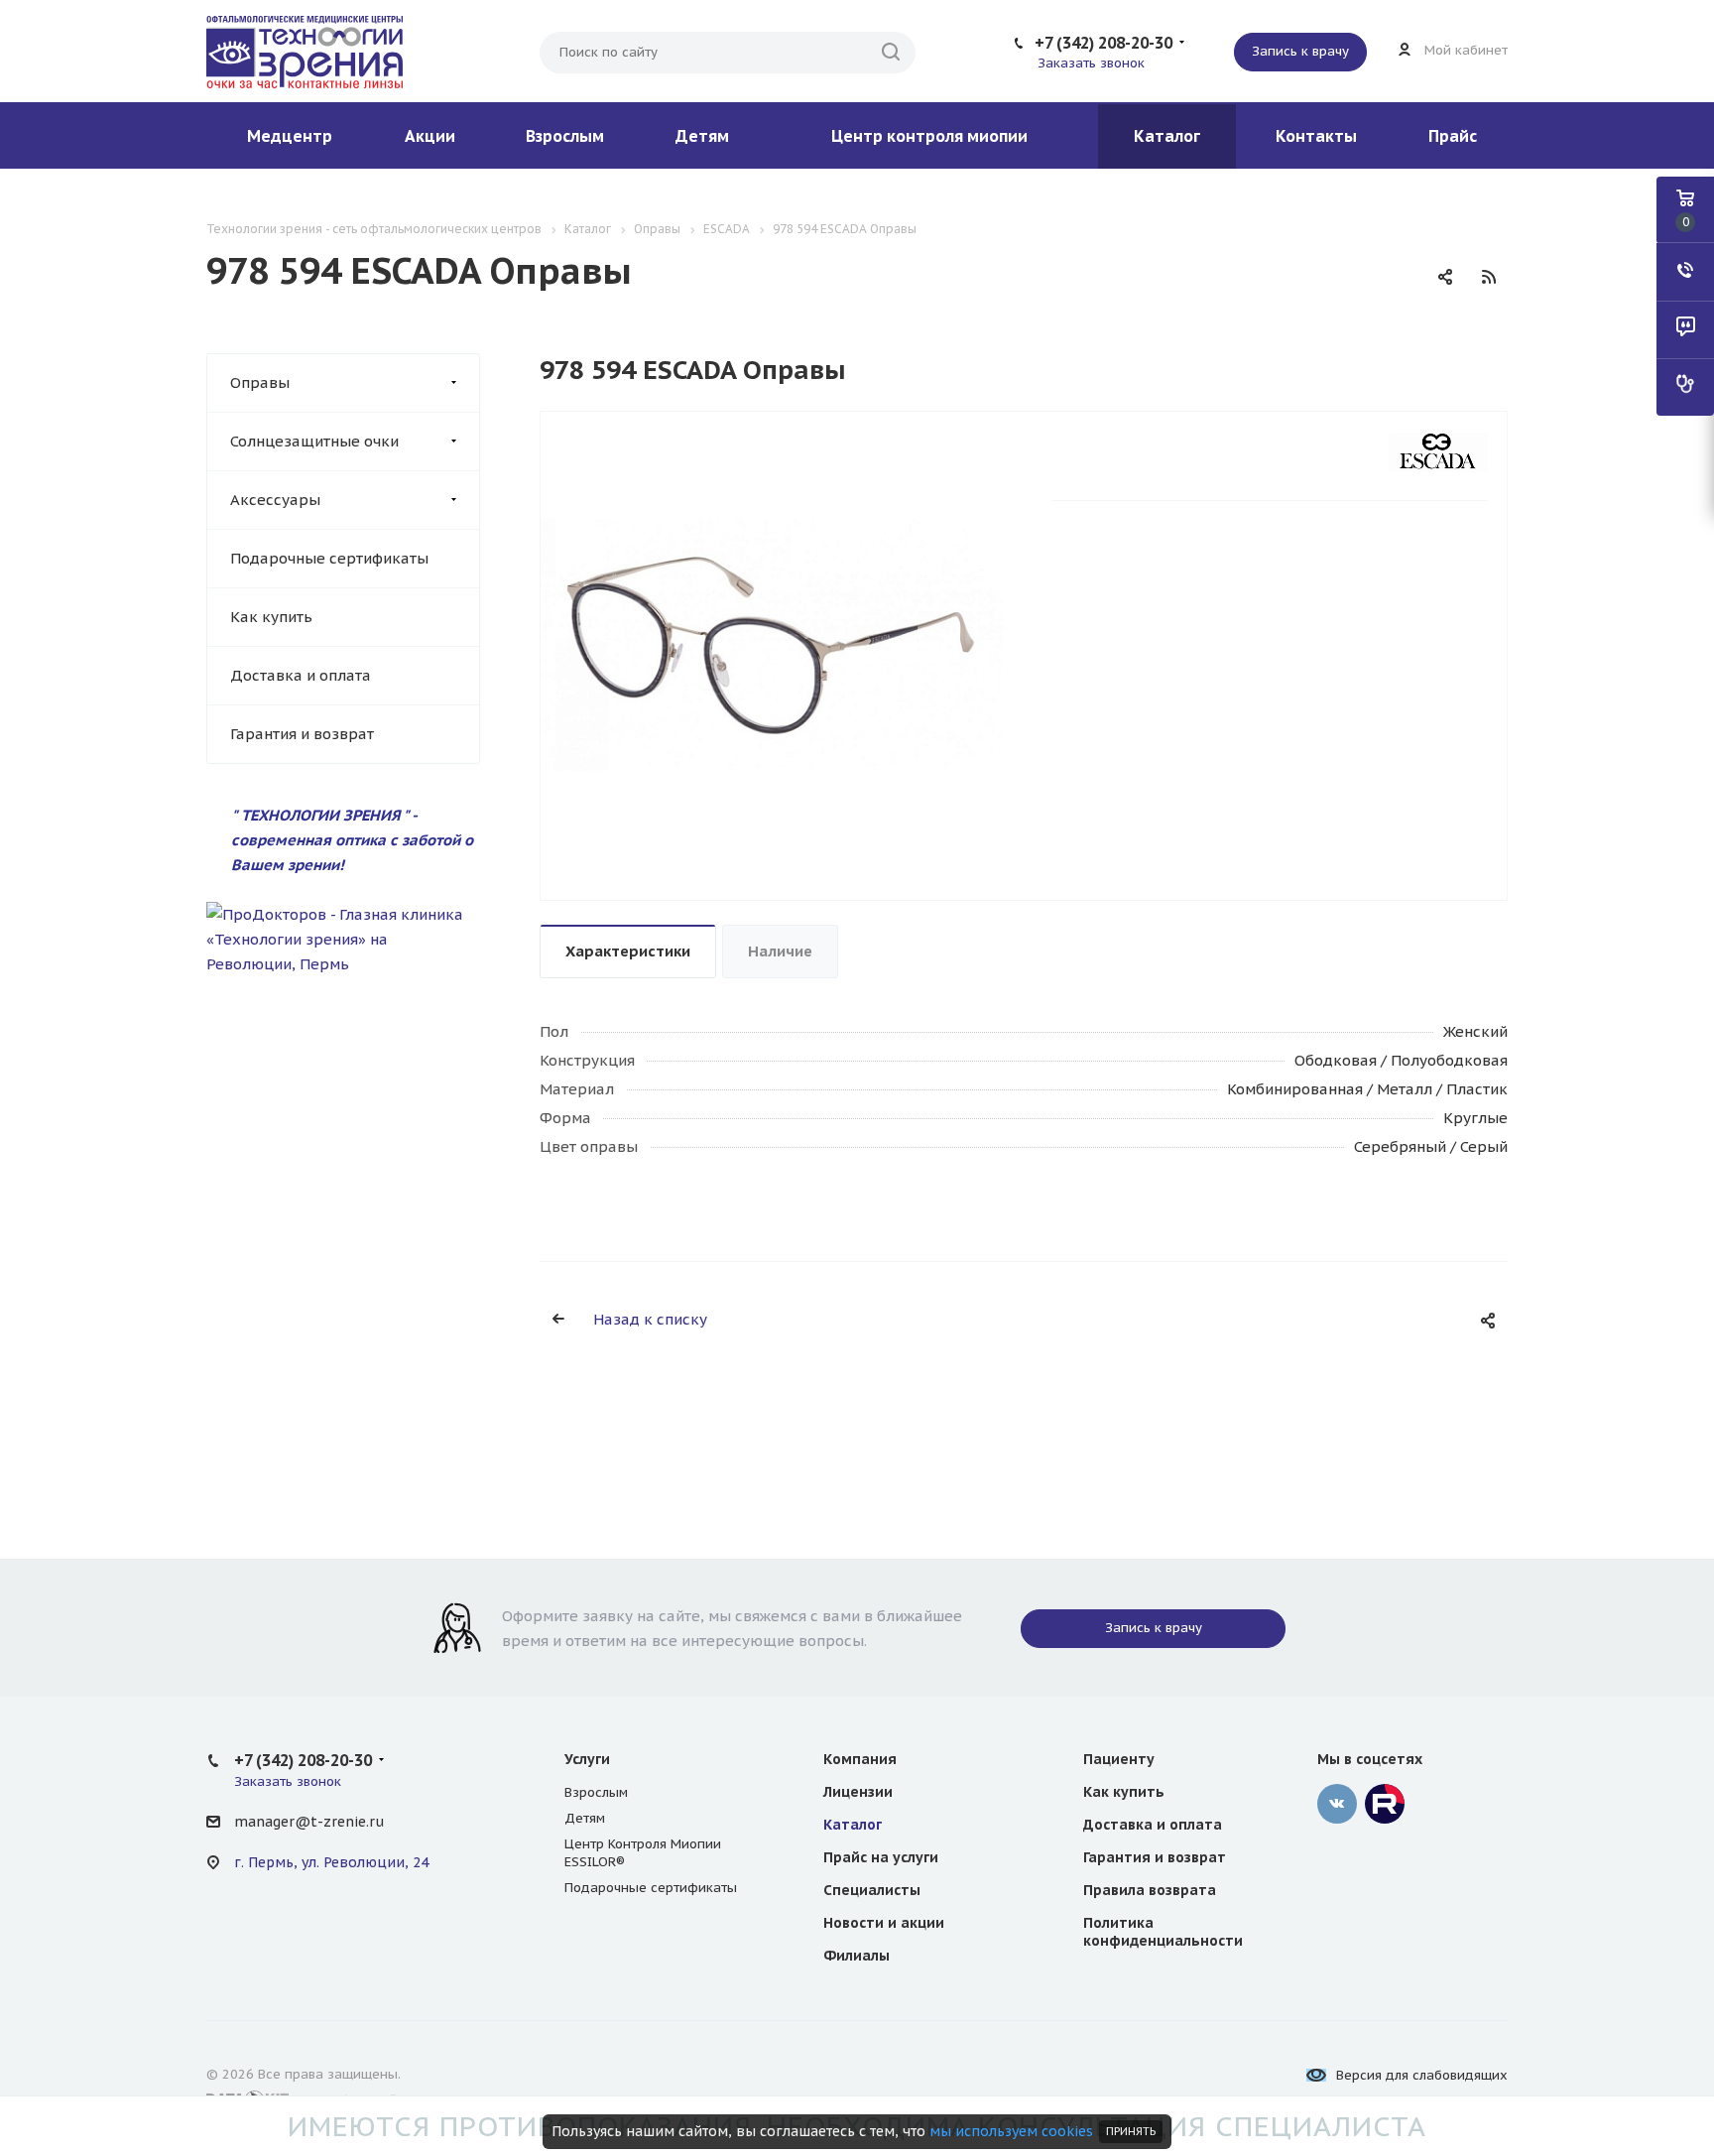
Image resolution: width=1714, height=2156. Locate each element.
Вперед (1002, 656)
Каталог (1167, 136)
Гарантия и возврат (302, 734)
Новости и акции (884, 1923)
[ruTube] (1385, 1804)
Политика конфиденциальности (1163, 1932)
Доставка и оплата (301, 675)
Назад (546, 656)
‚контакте (1337, 1804)
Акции (430, 136)
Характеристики (628, 951)
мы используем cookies (1011, 2131)
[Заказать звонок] (1685, 272)
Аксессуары (275, 500)
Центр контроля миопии (929, 136)
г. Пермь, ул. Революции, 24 (331, 1862)
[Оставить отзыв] (1685, 329)
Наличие (780, 951)
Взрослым (565, 136)
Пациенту (1119, 1759)
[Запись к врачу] (1685, 387)
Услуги (587, 1759)
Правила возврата (1150, 1890)
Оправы (260, 382)
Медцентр (290, 136)
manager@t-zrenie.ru (309, 1822)
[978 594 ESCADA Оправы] (774, 643)
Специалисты (872, 1890)
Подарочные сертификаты (329, 558)
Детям (702, 136)
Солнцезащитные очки (314, 441)
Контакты (1316, 136)
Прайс (1453, 136)
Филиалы (857, 1956)
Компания (860, 1759)
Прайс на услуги (881, 1857)
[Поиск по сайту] (891, 53)
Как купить (271, 617)
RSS (1489, 277)
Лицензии (858, 1792)
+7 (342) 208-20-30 (1103, 43)
